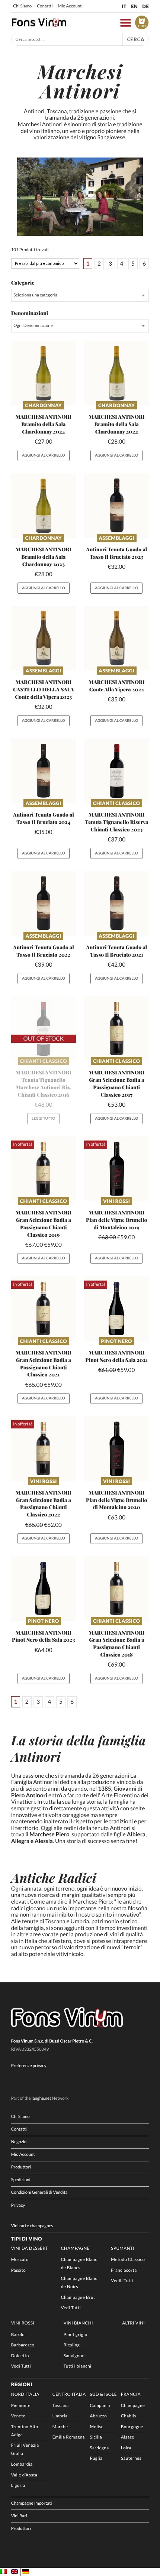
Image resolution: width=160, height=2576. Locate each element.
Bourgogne (132, 2427)
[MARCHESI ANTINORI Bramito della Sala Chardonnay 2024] (44, 373)
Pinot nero (116, 1341)
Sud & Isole (103, 2395)
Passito (19, 2270)
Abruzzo (98, 2416)
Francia (131, 2395)
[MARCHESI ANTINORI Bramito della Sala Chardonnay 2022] (116, 373)
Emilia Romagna (69, 2437)
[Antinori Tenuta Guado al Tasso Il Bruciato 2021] (116, 903)
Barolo (18, 2335)
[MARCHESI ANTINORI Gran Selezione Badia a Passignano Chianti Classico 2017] (116, 1029)
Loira (126, 2448)
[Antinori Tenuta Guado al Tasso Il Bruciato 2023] (116, 506)
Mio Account (70, 6)
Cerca (136, 39)
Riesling (72, 2345)
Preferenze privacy (29, 2066)
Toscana (61, 2406)
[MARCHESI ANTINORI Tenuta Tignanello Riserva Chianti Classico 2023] (116, 771)
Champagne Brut (78, 2298)
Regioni (22, 2384)
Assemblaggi (116, 538)
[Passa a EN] (15, 2572)
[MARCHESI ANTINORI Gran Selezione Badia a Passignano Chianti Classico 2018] (116, 1589)
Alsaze (128, 2437)
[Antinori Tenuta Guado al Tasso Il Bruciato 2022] (44, 903)
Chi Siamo (22, 6)
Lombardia (22, 2464)
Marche (60, 2427)
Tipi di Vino (27, 2239)
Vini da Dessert (30, 2249)
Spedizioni (21, 2180)
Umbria (60, 2416)
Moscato (20, 2260)
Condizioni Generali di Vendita (39, 2192)
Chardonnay (44, 405)
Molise (97, 2427)
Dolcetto (20, 2356)
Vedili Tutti (122, 2281)
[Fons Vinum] (39, 25)
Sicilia (96, 2437)
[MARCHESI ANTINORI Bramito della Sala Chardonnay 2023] (44, 506)
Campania (100, 2406)
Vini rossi (116, 1201)
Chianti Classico (117, 803)
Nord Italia (25, 2395)
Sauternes (131, 2458)
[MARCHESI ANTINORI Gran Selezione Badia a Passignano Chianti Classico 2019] (44, 1169)
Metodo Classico (128, 2260)
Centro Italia (69, 2395)
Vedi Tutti (71, 2308)
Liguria (18, 2486)
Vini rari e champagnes (32, 2226)
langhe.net (41, 2098)
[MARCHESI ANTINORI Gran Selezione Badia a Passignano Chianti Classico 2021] (44, 1308)
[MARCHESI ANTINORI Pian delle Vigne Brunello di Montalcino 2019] (116, 1169)
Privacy (18, 2205)
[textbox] (80, 295)
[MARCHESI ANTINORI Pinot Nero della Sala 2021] (116, 1308)
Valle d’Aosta (24, 2475)
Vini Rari (19, 2516)
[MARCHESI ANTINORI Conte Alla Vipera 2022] (116, 638)
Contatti (45, 6)
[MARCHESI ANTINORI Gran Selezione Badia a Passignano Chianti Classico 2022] (44, 1448)
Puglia (96, 2458)
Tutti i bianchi (78, 2366)
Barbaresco (23, 2345)
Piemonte (21, 2406)
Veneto (18, 2416)
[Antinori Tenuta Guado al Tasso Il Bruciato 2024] (44, 771)
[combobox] (80, 295)
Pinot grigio (76, 2335)
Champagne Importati (32, 2503)
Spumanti (123, 2249)
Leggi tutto (43, 1119)
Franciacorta (124, 2270)
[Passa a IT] (3, 2572)
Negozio (19, 2142)
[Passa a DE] (26, 2572)
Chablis (129, 2416)
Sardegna (99, 2448)
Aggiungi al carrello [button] (44, 455)
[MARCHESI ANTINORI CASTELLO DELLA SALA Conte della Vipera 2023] (44, 638)
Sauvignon (74, 2356)
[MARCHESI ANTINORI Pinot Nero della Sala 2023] (44, 1589)
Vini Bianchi (78, 2323)
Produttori (21, 2167)
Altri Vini (133, 2323)
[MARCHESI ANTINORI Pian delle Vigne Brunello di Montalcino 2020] (116, 1448)
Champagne (75, 2249)
